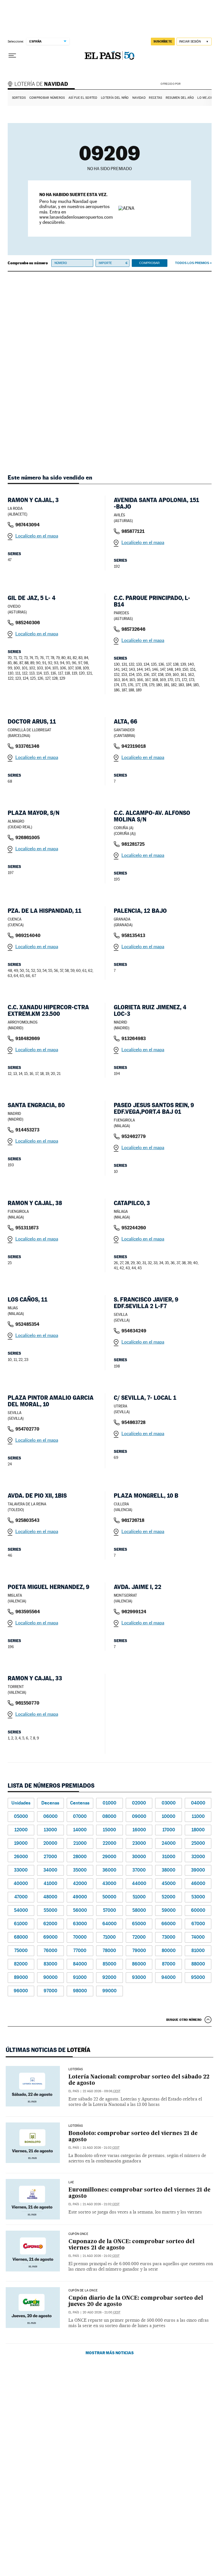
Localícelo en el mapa (37, 536)
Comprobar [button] (149, 263)
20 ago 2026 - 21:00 (102, 2312)
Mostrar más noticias (110, 2353)
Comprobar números (47, 98)
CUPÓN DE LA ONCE (83, 2291)
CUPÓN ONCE (78, 2234)
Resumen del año (180, 98)
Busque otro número (184, 2020)
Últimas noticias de (48, 2050)
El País (74, 2091)
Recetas (155, 98)
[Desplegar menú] (12, 56)
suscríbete (163, 41)
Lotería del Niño (115, 98)
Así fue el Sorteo (83, 98)
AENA (197, 84)
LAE (71, 2182)
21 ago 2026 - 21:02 (101, 2148)
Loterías (76, 2069)
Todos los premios (192, 263)
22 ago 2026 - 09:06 (102, 2091)
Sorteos (19, 98)
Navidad (139, 98)
